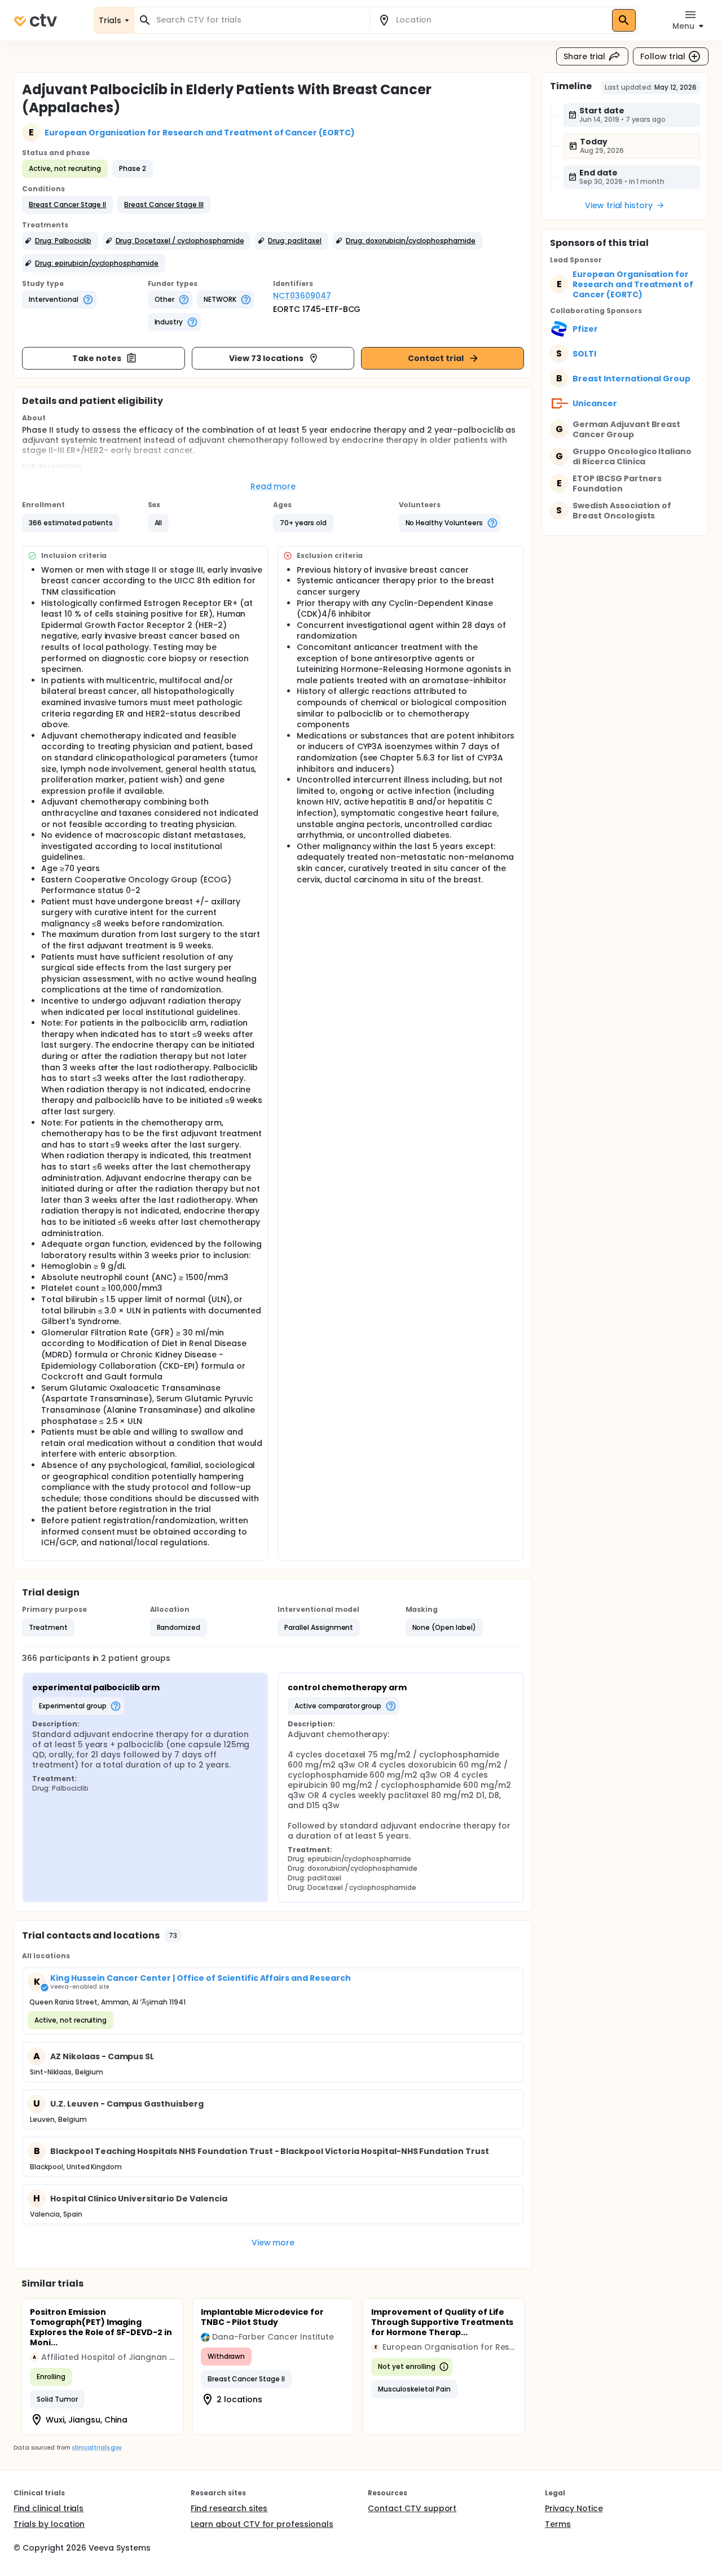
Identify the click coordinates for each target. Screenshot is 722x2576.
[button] (67, 205)
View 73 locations (266, 358)
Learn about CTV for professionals (262, 2524)
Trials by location (49, 2524)
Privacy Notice (574, 2508)
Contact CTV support (412, 2508)
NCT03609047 (302, 296)
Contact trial (436, 358)
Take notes (97, 358)
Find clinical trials (49, 2508)
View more (273, 2243)
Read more (273, 486)
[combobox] (259, 20)
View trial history (619, 205)
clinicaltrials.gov (96, 2448)
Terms (558, 2524)
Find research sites (229, 2508)
